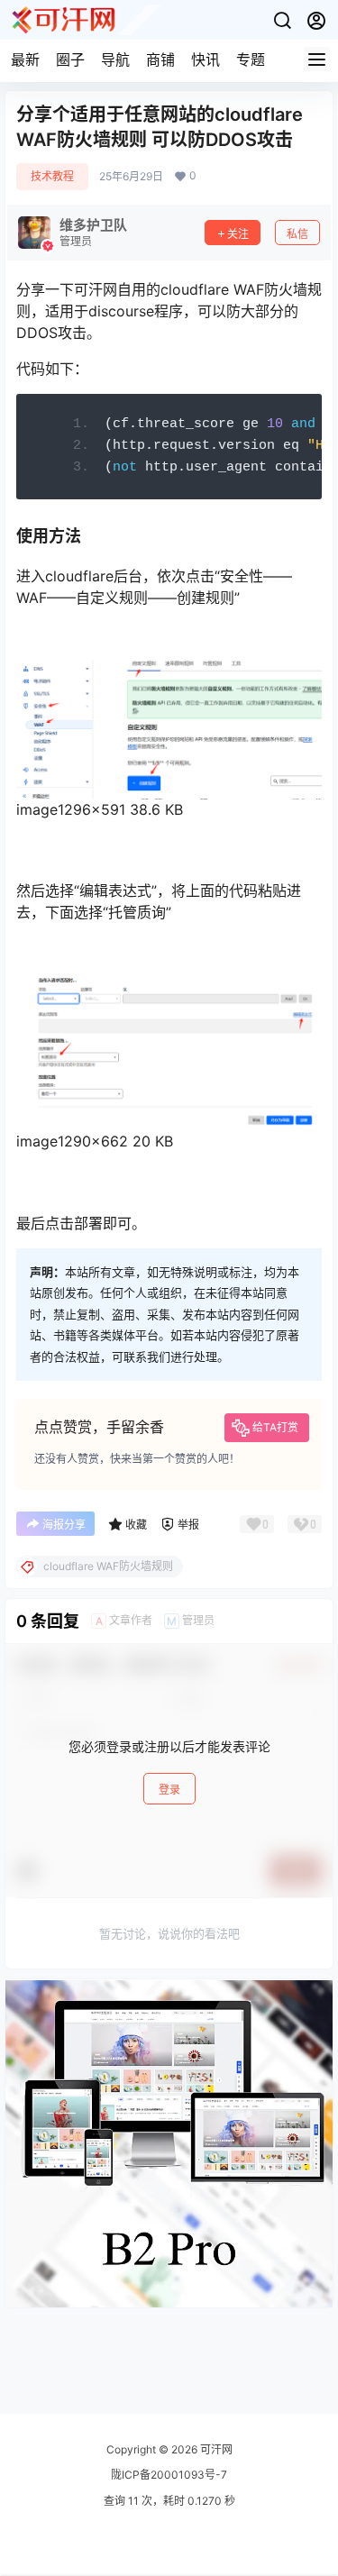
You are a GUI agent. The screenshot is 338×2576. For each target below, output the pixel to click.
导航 (115, 59)
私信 (297, 234)
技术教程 (52, 176)
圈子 (70, 59)
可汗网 (215, 2449)
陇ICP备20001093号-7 (169, 2475)
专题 (251, 59)
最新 (25, 59)
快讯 (206, 59)
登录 (169, 1790)
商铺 (160, 59)
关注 (238, 234)
